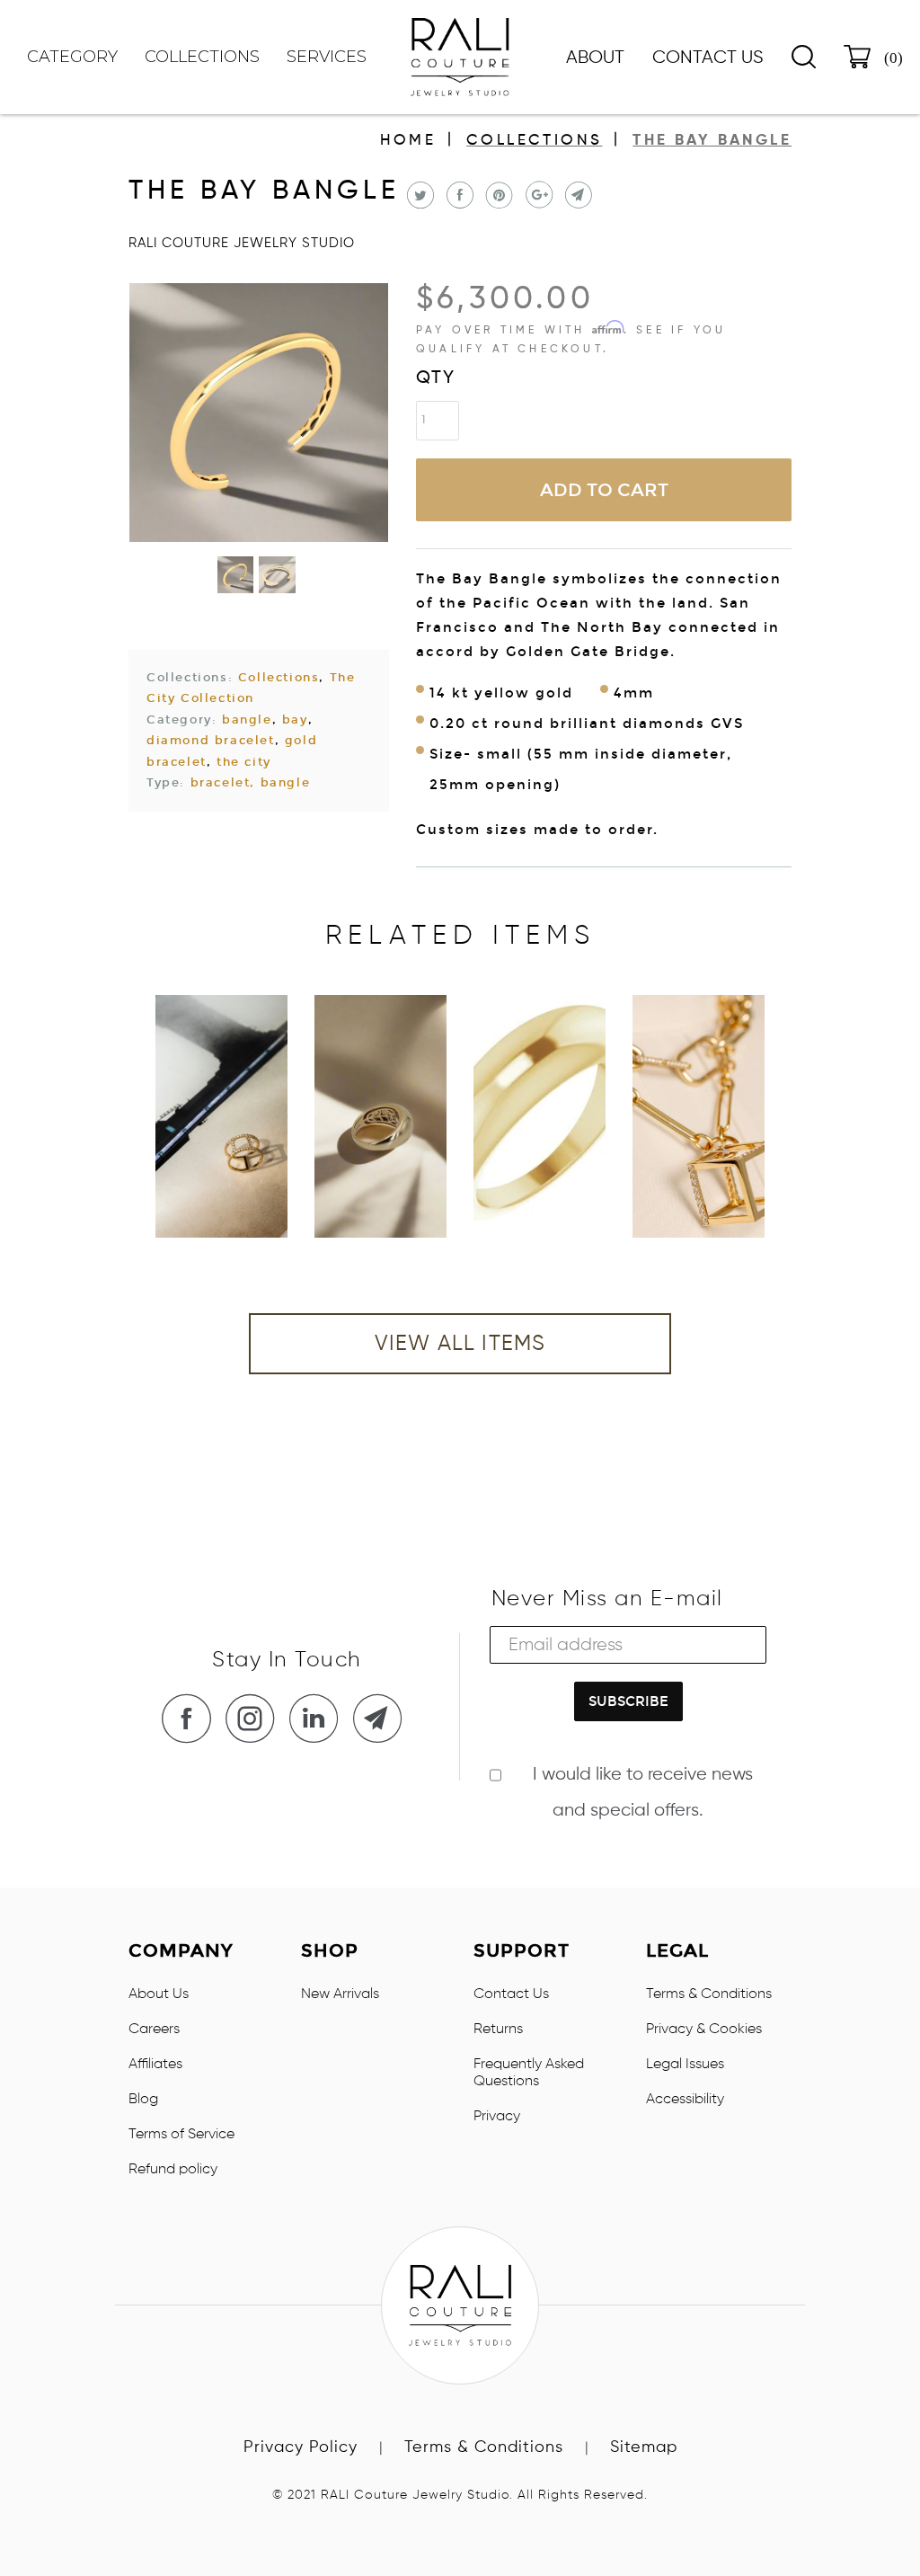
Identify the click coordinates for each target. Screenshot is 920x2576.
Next (702, 1130)
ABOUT (595, 58)
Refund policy (173, 2170)
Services (327, 57)
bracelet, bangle (251, 783)
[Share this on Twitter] (418, 195)
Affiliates (155, 2065)
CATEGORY (72, 57)
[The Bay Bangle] (259, 413)
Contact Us (708, 58)
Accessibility (685, 2100)
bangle (247, 720)
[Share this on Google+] (537, 195)
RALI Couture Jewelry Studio (242, 243)
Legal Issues (685, 2065)
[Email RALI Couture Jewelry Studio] (383, 1718)
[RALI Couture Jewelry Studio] (460, 57)
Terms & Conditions (709, 1994)
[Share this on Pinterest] (497, 195)
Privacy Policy (301, 2447)
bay (295, 720)
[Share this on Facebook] (458, 195)
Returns (498, 2030)
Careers (154, 2030)
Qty (436, 378)
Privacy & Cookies (704, 2030)
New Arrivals (340, 1994)
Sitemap (644, 2447)
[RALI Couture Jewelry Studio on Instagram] (255, 1718)
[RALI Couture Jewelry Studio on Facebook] (191, 1718)
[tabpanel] (221, 1116)
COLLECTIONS (202, 57)
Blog (143, 2100)
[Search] (803, 57)
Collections (534, 141)
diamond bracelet (211, 741)
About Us (159, 1994)
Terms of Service (181, 2135)
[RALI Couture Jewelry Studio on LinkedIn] (319, 1718)
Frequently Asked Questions (529, 2073)
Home (408, 141)
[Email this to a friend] (576, 195)
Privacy (497, 2117)
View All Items (460, 1344)
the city (244, 762)
